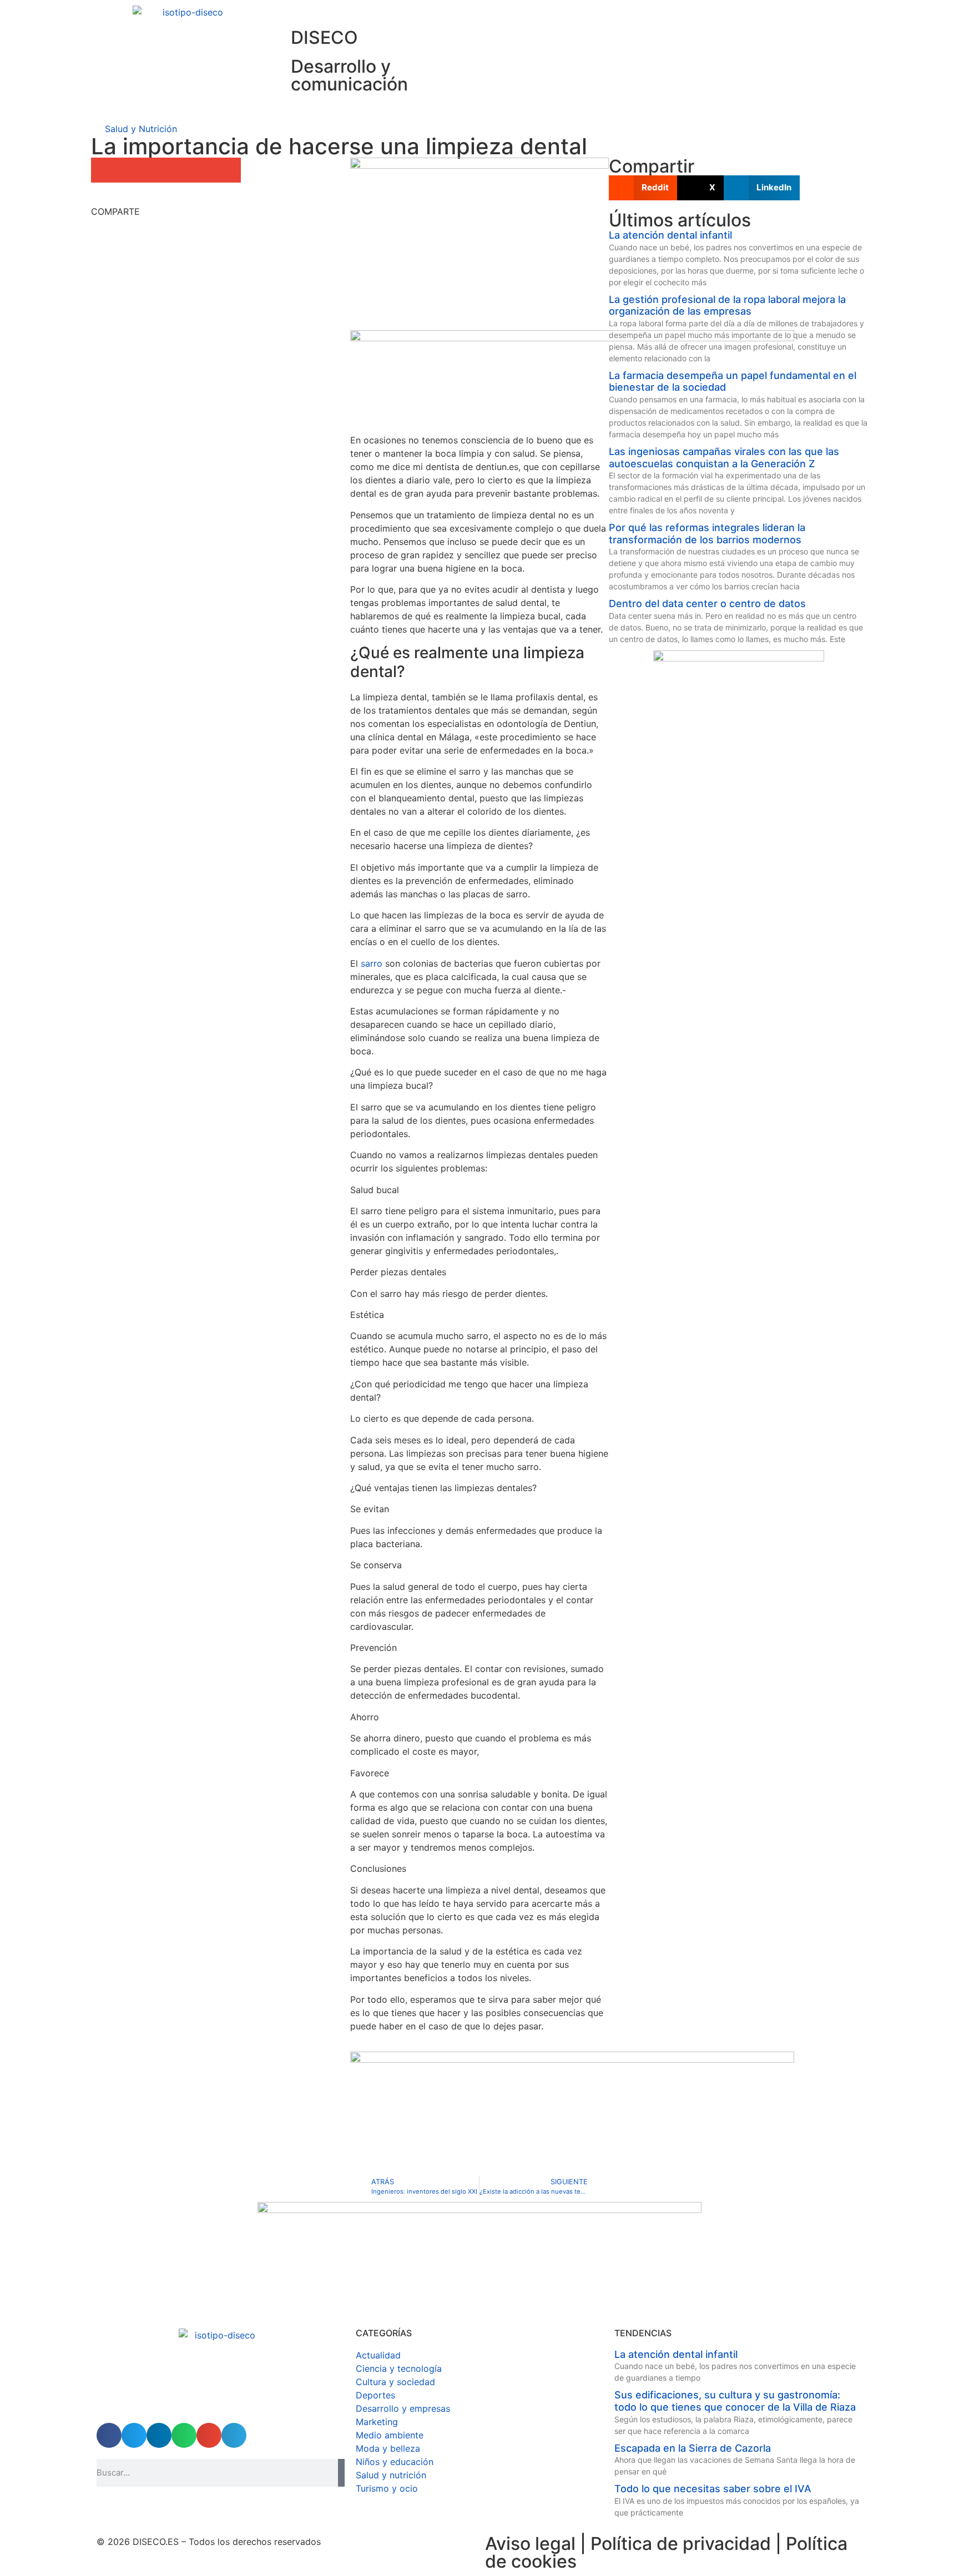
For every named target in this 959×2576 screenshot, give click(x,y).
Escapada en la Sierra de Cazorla (693, 2448)
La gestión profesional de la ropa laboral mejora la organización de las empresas (727, 305)
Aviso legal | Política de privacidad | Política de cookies (666, 2552)
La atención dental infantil (670, 235)
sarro (372, 963)
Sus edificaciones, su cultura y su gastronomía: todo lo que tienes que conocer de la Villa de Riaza (735, 2401)
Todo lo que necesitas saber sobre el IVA (713, 2489)
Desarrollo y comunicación (349, 75)
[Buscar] (341, 2473)
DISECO (324, 37)
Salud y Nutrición (141, 129)
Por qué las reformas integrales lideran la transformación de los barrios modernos (707, 534)
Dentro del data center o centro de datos (707, 603)
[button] (104, 170)
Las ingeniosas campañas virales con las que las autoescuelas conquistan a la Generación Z (724, 458)
